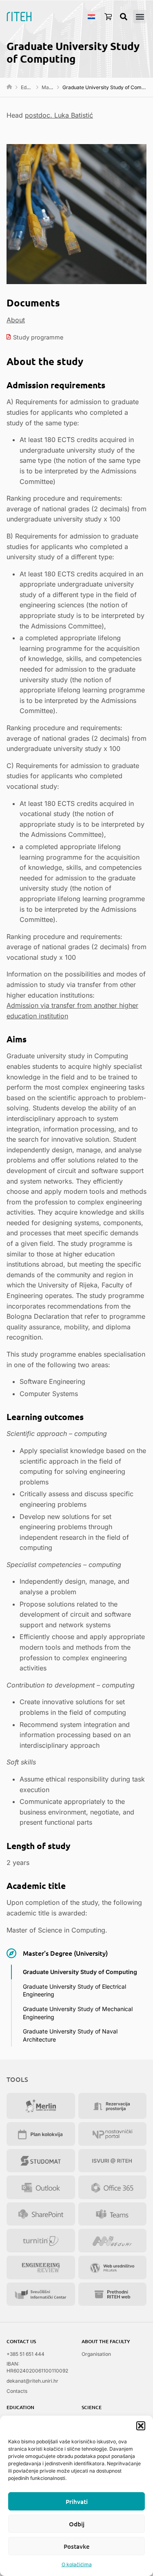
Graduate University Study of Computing (80, 1972)
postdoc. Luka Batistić (59, 115)
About (16, 320)
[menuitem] (91, 16)
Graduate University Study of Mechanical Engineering (78, 2013)
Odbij (77, 2524)
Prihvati (77, 2502)
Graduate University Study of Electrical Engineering (74, 1991)
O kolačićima (77, 2564)
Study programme (38, 337)
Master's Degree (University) (65, 1953)
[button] (141, 2426)
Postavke (77, 2546)
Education (32, 87)
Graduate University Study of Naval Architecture (70, 2035)
